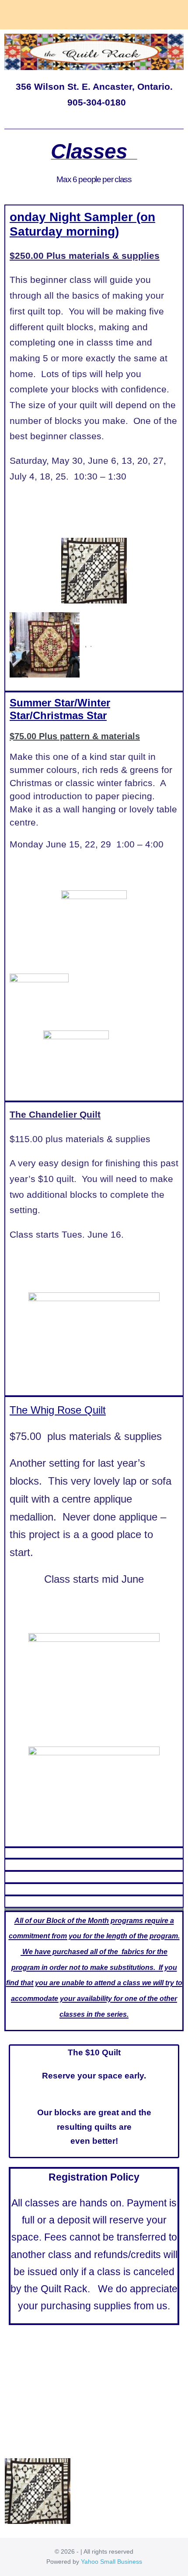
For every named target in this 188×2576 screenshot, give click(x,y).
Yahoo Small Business (111, 2562)
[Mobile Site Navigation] (177, 15)
